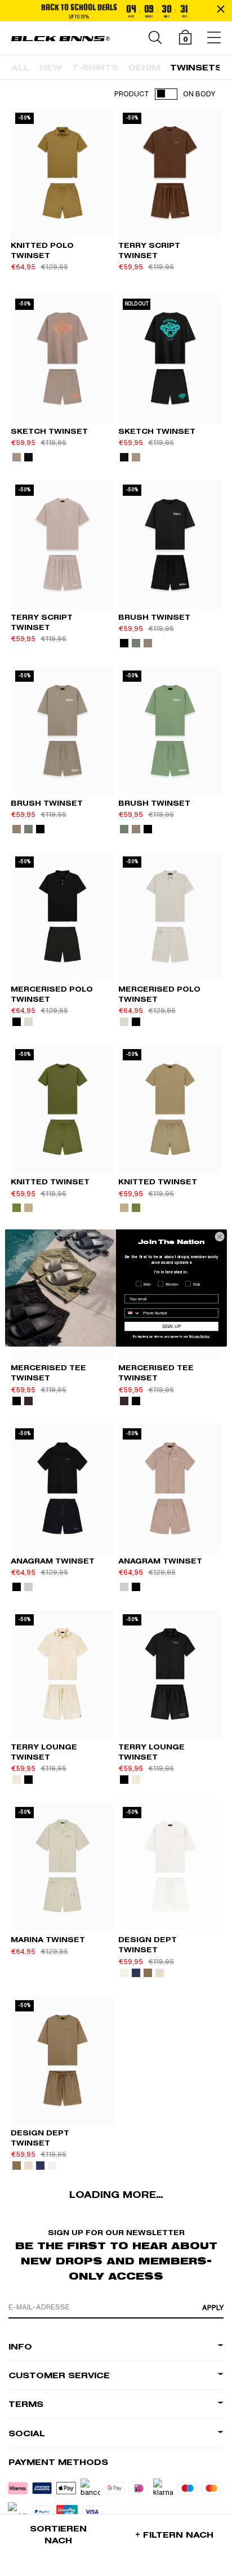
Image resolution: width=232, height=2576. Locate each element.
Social (27, 2434)
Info (20, 2347)
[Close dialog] (220, 1237)
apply (213, 2308)
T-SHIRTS (95, 68)
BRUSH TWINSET (154, 617)
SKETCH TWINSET (49, 431)
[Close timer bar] (221, 9)
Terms (26, 2404)
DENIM (144, 68)
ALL (20, 68)
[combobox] (133, 1313)
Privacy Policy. (200, 1337)
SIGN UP (171, 1326)
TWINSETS (196, 68)
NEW (51, 68)
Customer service (59, 2376)
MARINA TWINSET (48, 1940)
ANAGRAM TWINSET (53, 1561)
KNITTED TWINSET (50, 1182)
